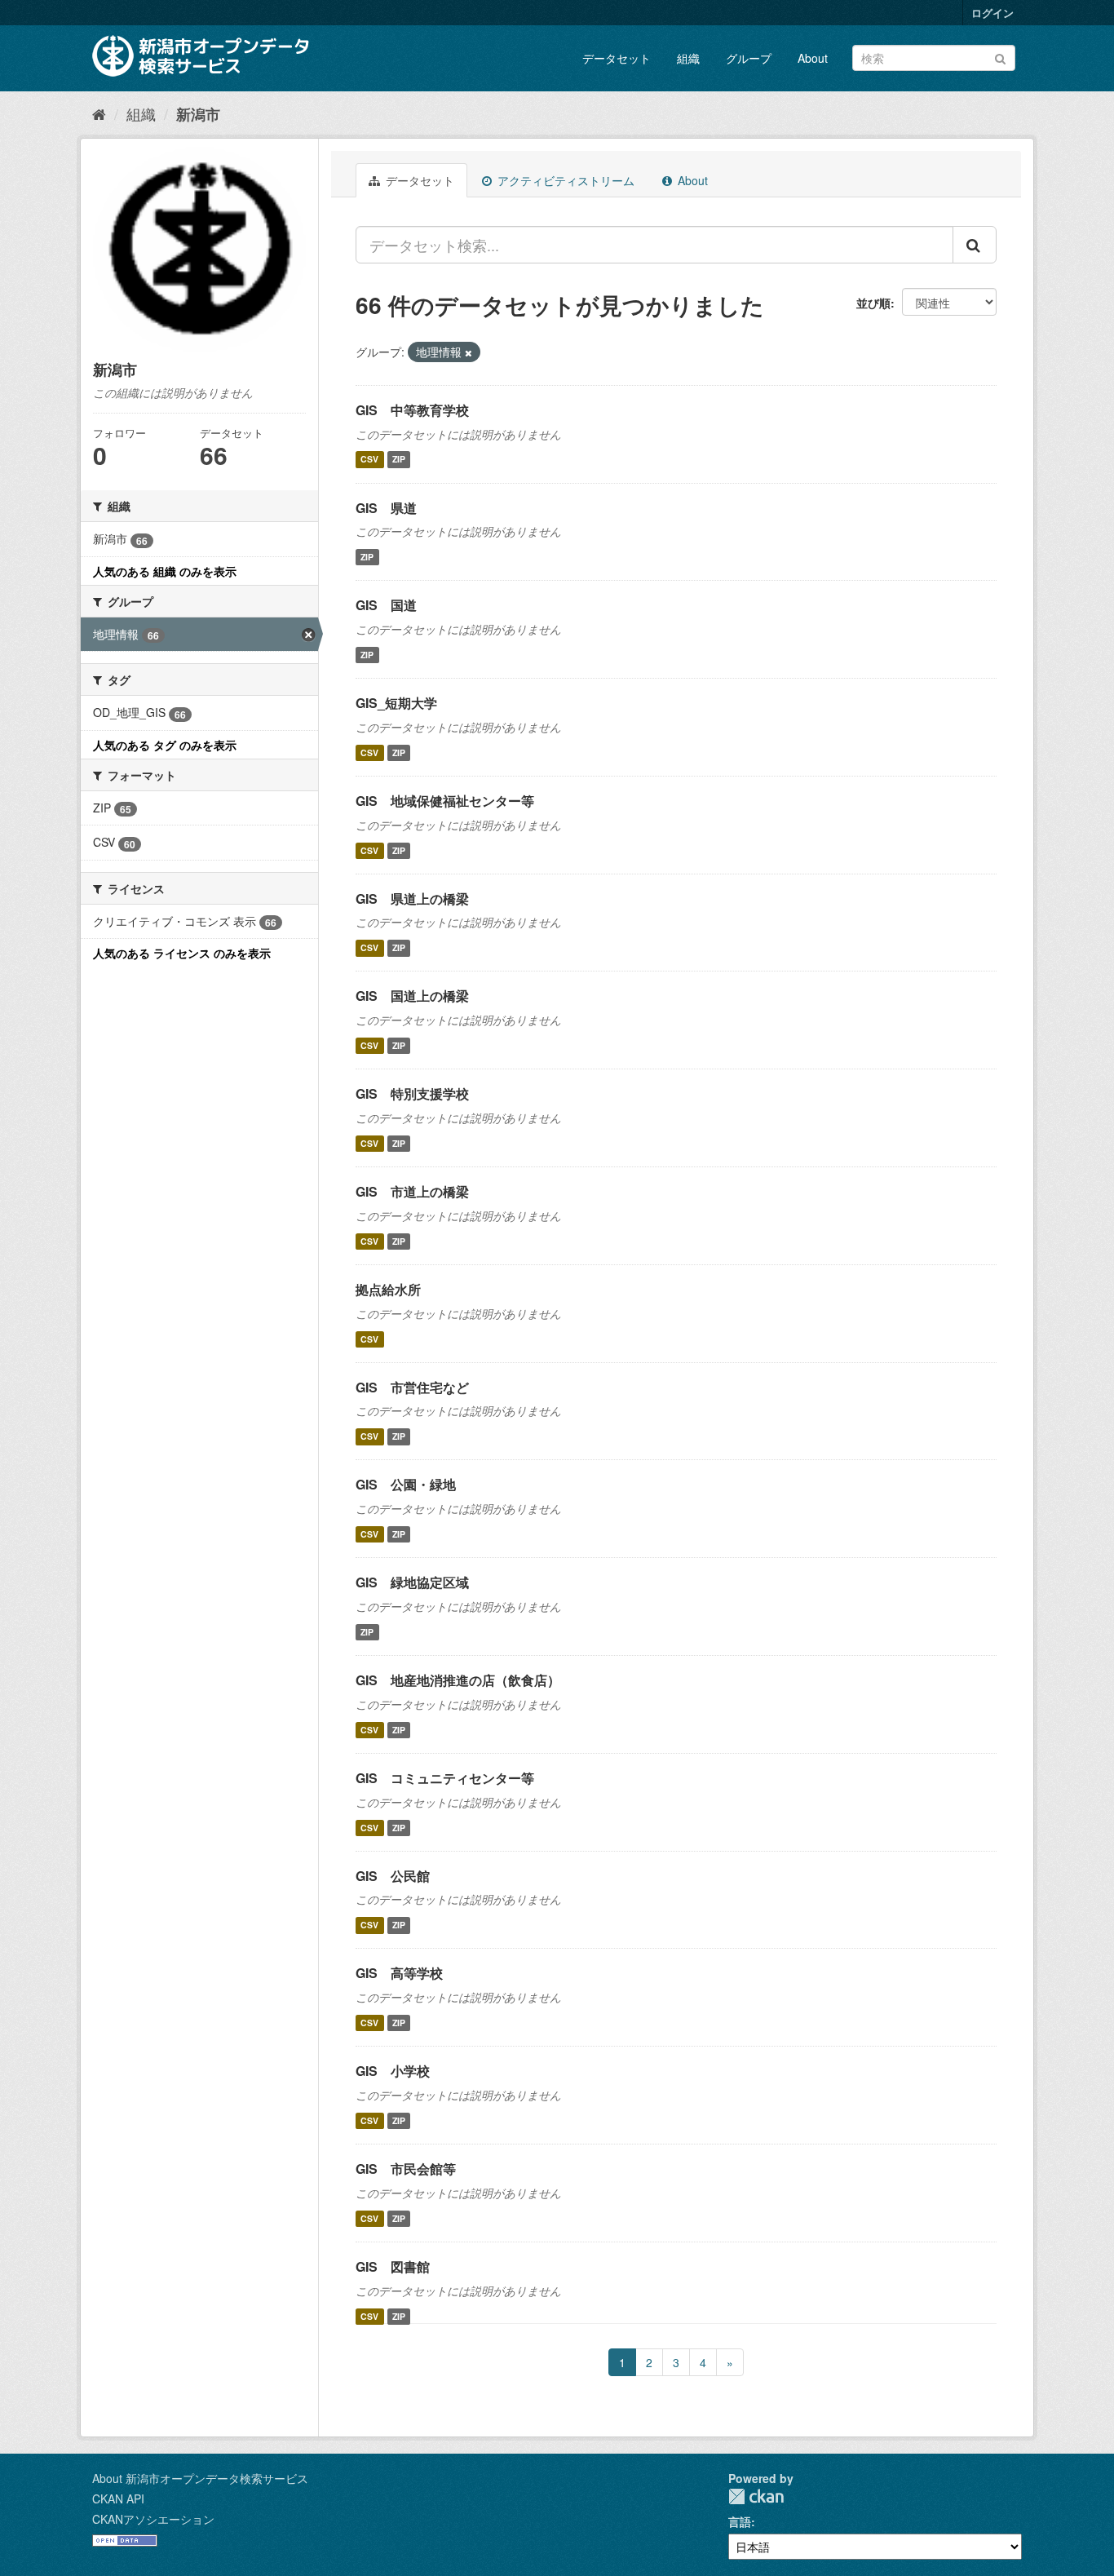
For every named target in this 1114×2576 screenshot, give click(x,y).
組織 (688, 58)
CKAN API (118, 2499)
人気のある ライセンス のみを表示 (182, 953)
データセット (617, 58)
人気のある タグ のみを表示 (165, 745)
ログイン (992, 13)
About (813, 58)
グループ (749, 58)
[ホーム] (99, 113)
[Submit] (1000, 57)
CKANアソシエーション (153, 2519)
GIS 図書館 (393, 2266)
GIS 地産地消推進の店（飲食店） (458, 1680)
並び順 (873, 303)
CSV (369, 460)
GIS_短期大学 (396, 703)
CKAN (756, 2496)
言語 (740, 2521)
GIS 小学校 (393, 2071)
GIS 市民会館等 (406, 2169)
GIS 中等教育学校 (412, 410)
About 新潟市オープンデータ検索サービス (200, 2478)
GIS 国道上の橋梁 (412, 996)
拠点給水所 (388, 1289)
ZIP (399, 460)
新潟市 (198, 114)
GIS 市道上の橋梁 (412, 1191)
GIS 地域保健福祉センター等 (445, 801)
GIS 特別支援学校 (412, 1093)
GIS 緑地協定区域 (412, 1582)
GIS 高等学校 (399, 1973)
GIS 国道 (386, 605)
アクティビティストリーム (564, 180)
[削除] (469, 352)
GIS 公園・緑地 (406, 1484)
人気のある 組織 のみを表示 (165, 571)
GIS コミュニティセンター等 (445, 1778)
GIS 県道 (386, 508)
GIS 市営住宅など (412, 1387)
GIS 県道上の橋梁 (412, 899)
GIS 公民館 (393, 1876)
